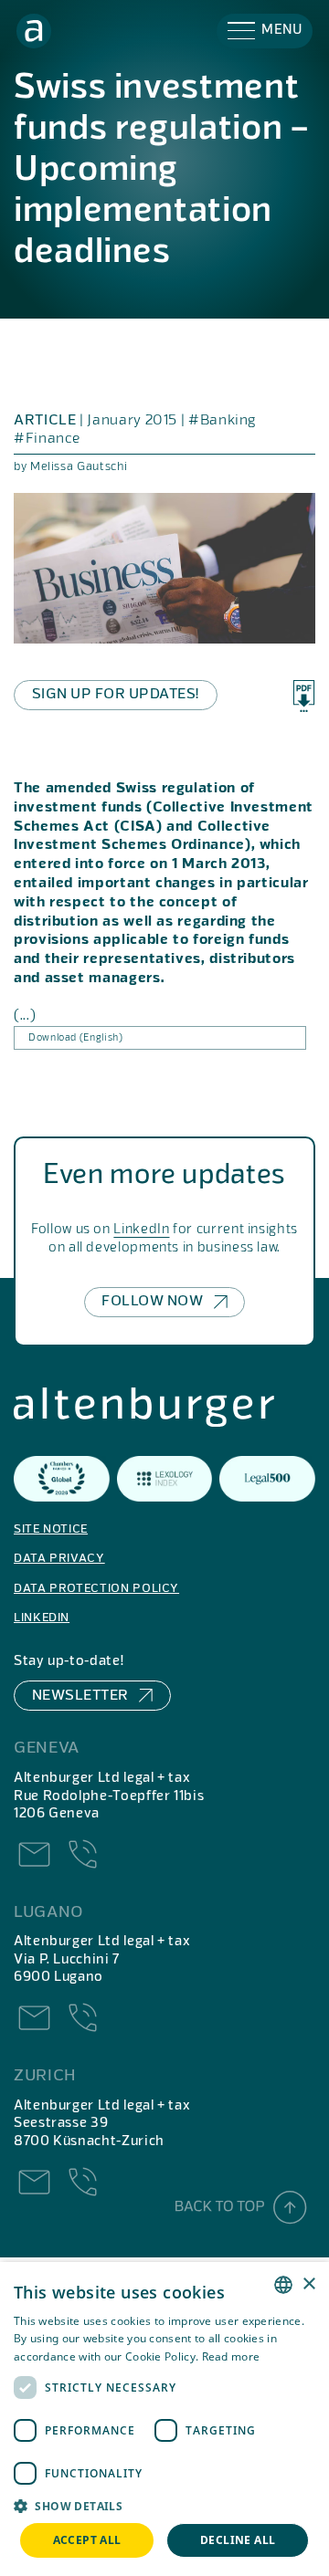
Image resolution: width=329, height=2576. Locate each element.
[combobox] (283, 2285)
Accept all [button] (87, 2540)
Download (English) (76, 1038)
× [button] (308, 2284)
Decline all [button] (238, 2540)
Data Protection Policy (96, 1589)
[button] (265, 31)
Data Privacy (59, 1559)
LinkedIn (141, 1230)
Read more (231, 2356)
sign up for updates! (116, 695)
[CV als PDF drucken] (304, 696)
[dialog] (164, 2419)
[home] (34, 31)
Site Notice (51, 1529)
